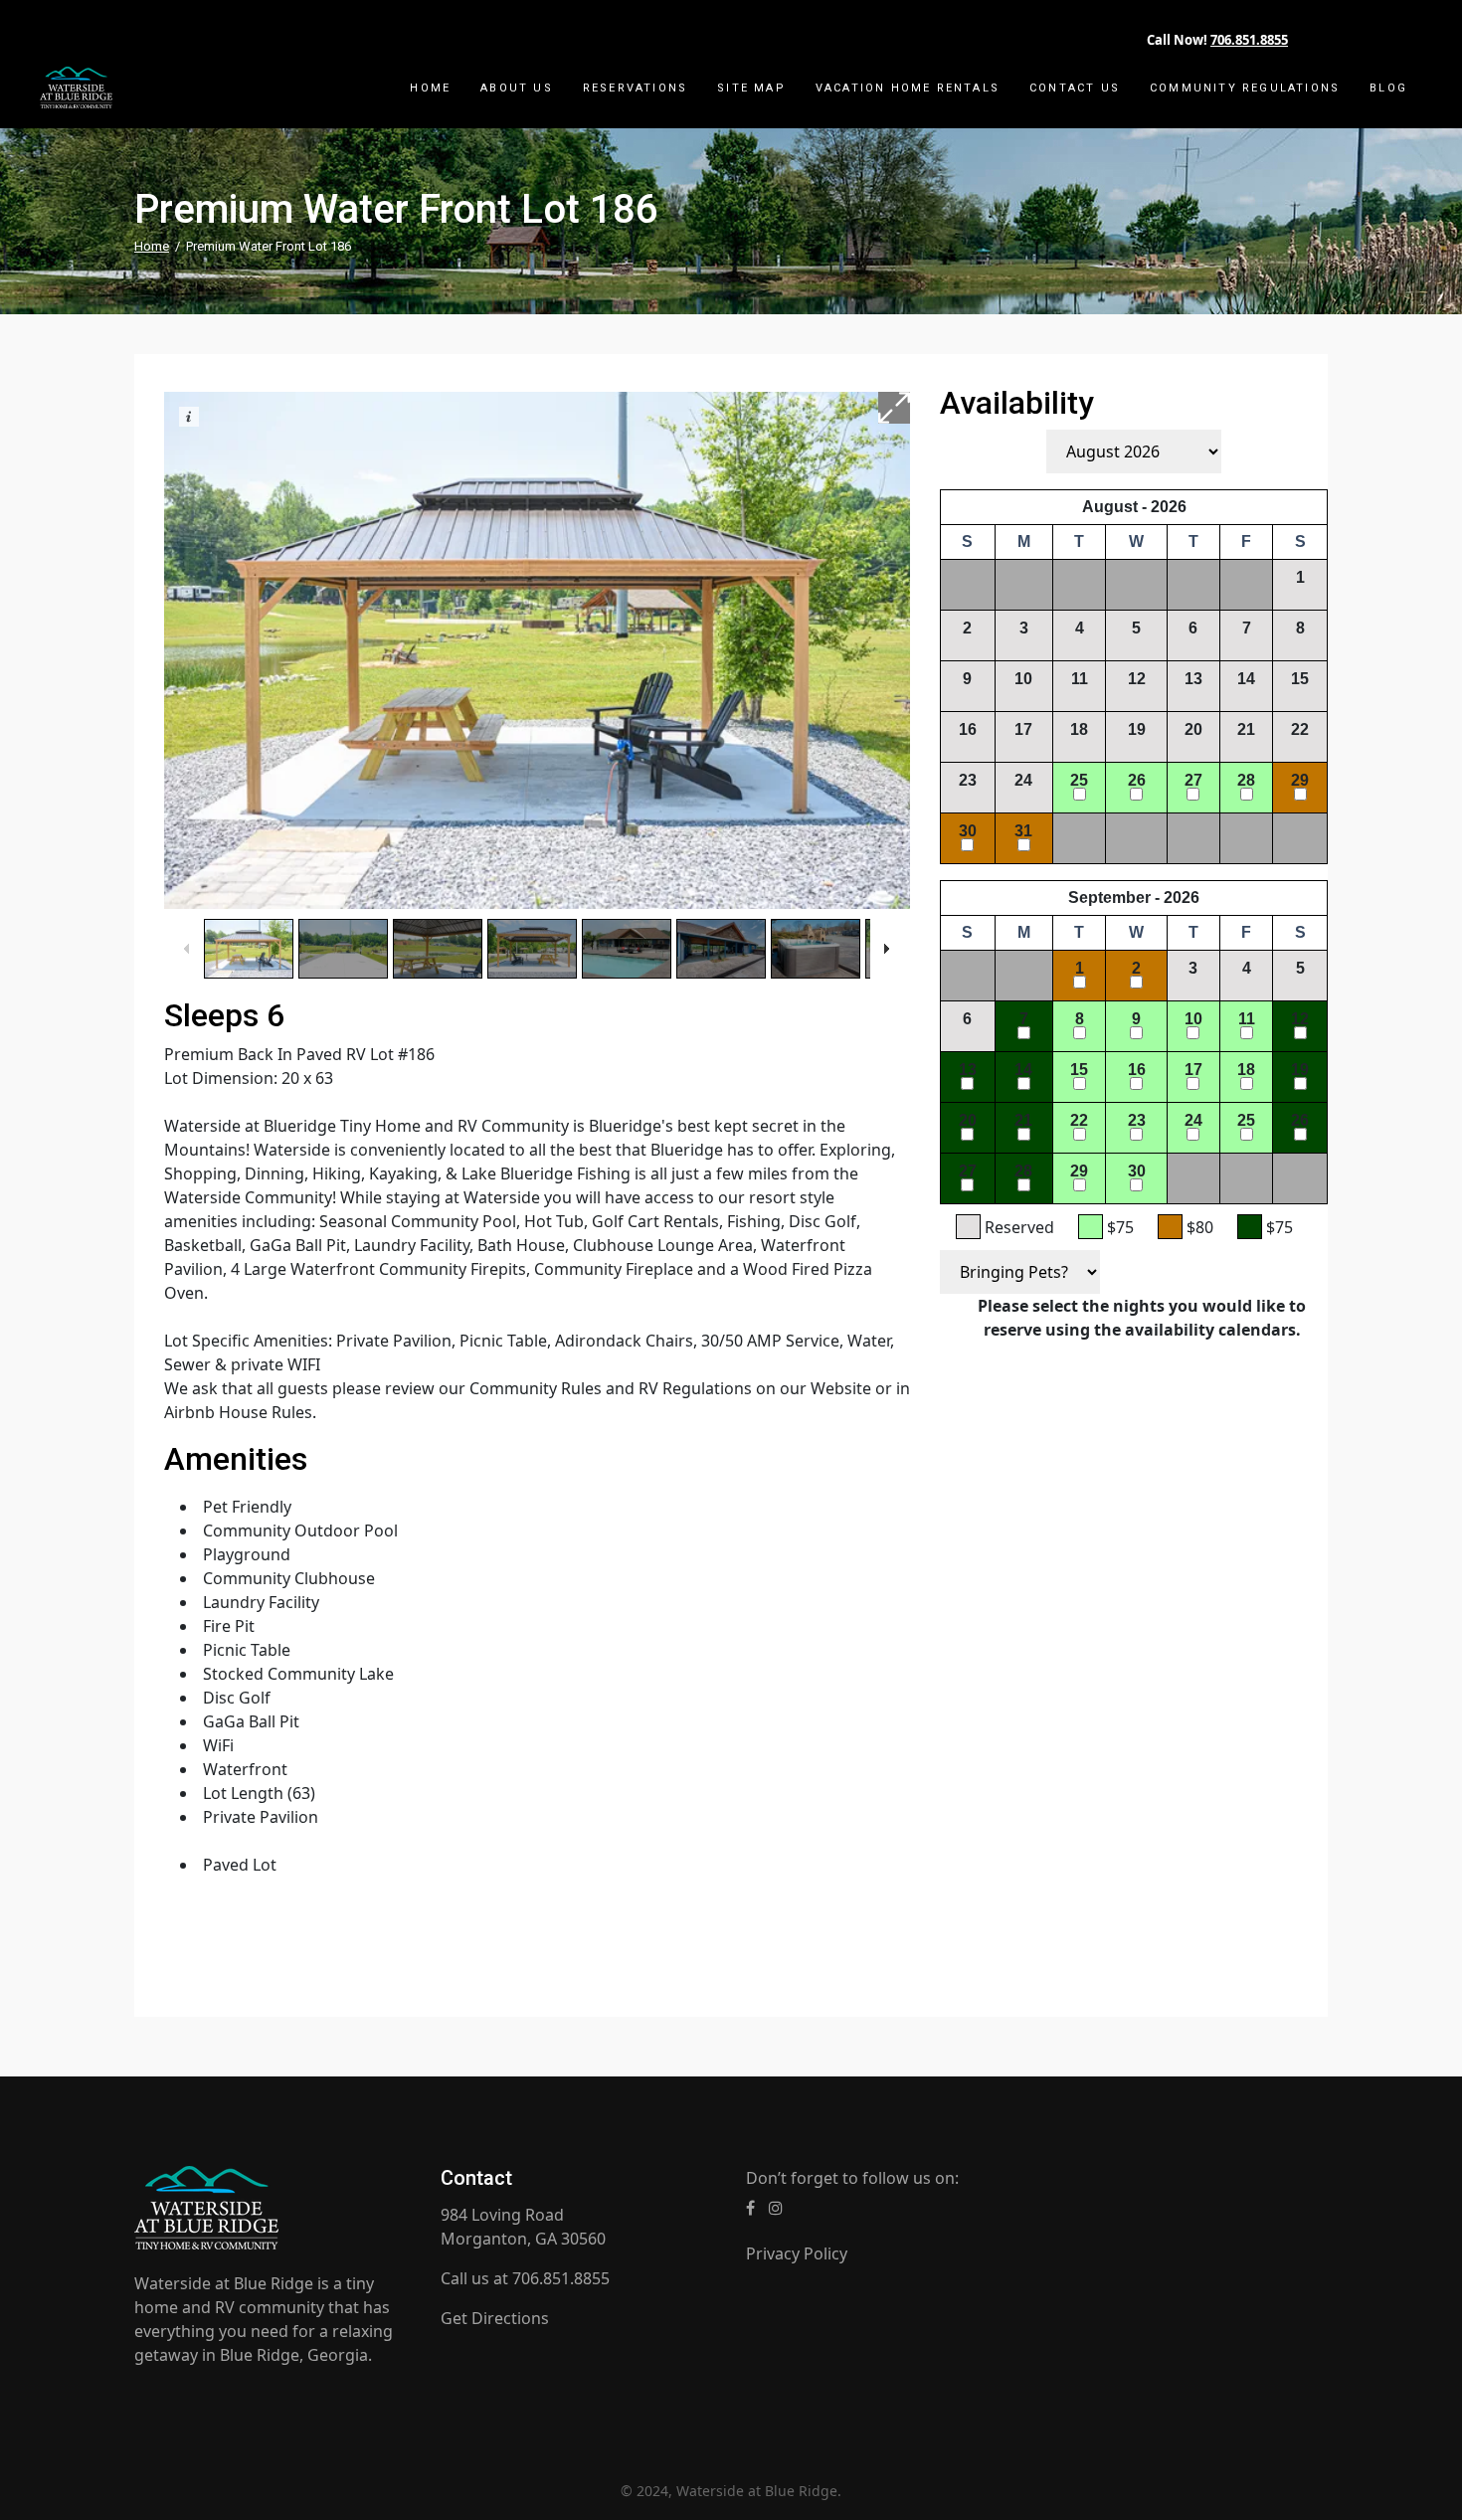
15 (1300, 679)
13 (1193, 679)
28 (1246, 780)
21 (1246, 729)
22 (1300, 729)
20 (1193, 729)
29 (1300, 780)
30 (968, 831)
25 (1079, 780)
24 (1023, 780)
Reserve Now (1133, 1380)
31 (1023, 831)
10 (1023, 679)
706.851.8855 (1249, 40)
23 (968, 780)
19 (1137, 729)
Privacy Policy (797, 2253)
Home (152, 246)
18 (1079, 729)
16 (968, 729)
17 (1023, 729)
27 (1193, 780)
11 (1080, 679)
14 (1246, 679)
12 (1137, 679)
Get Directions (495, 2318)
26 (1137, 780)
